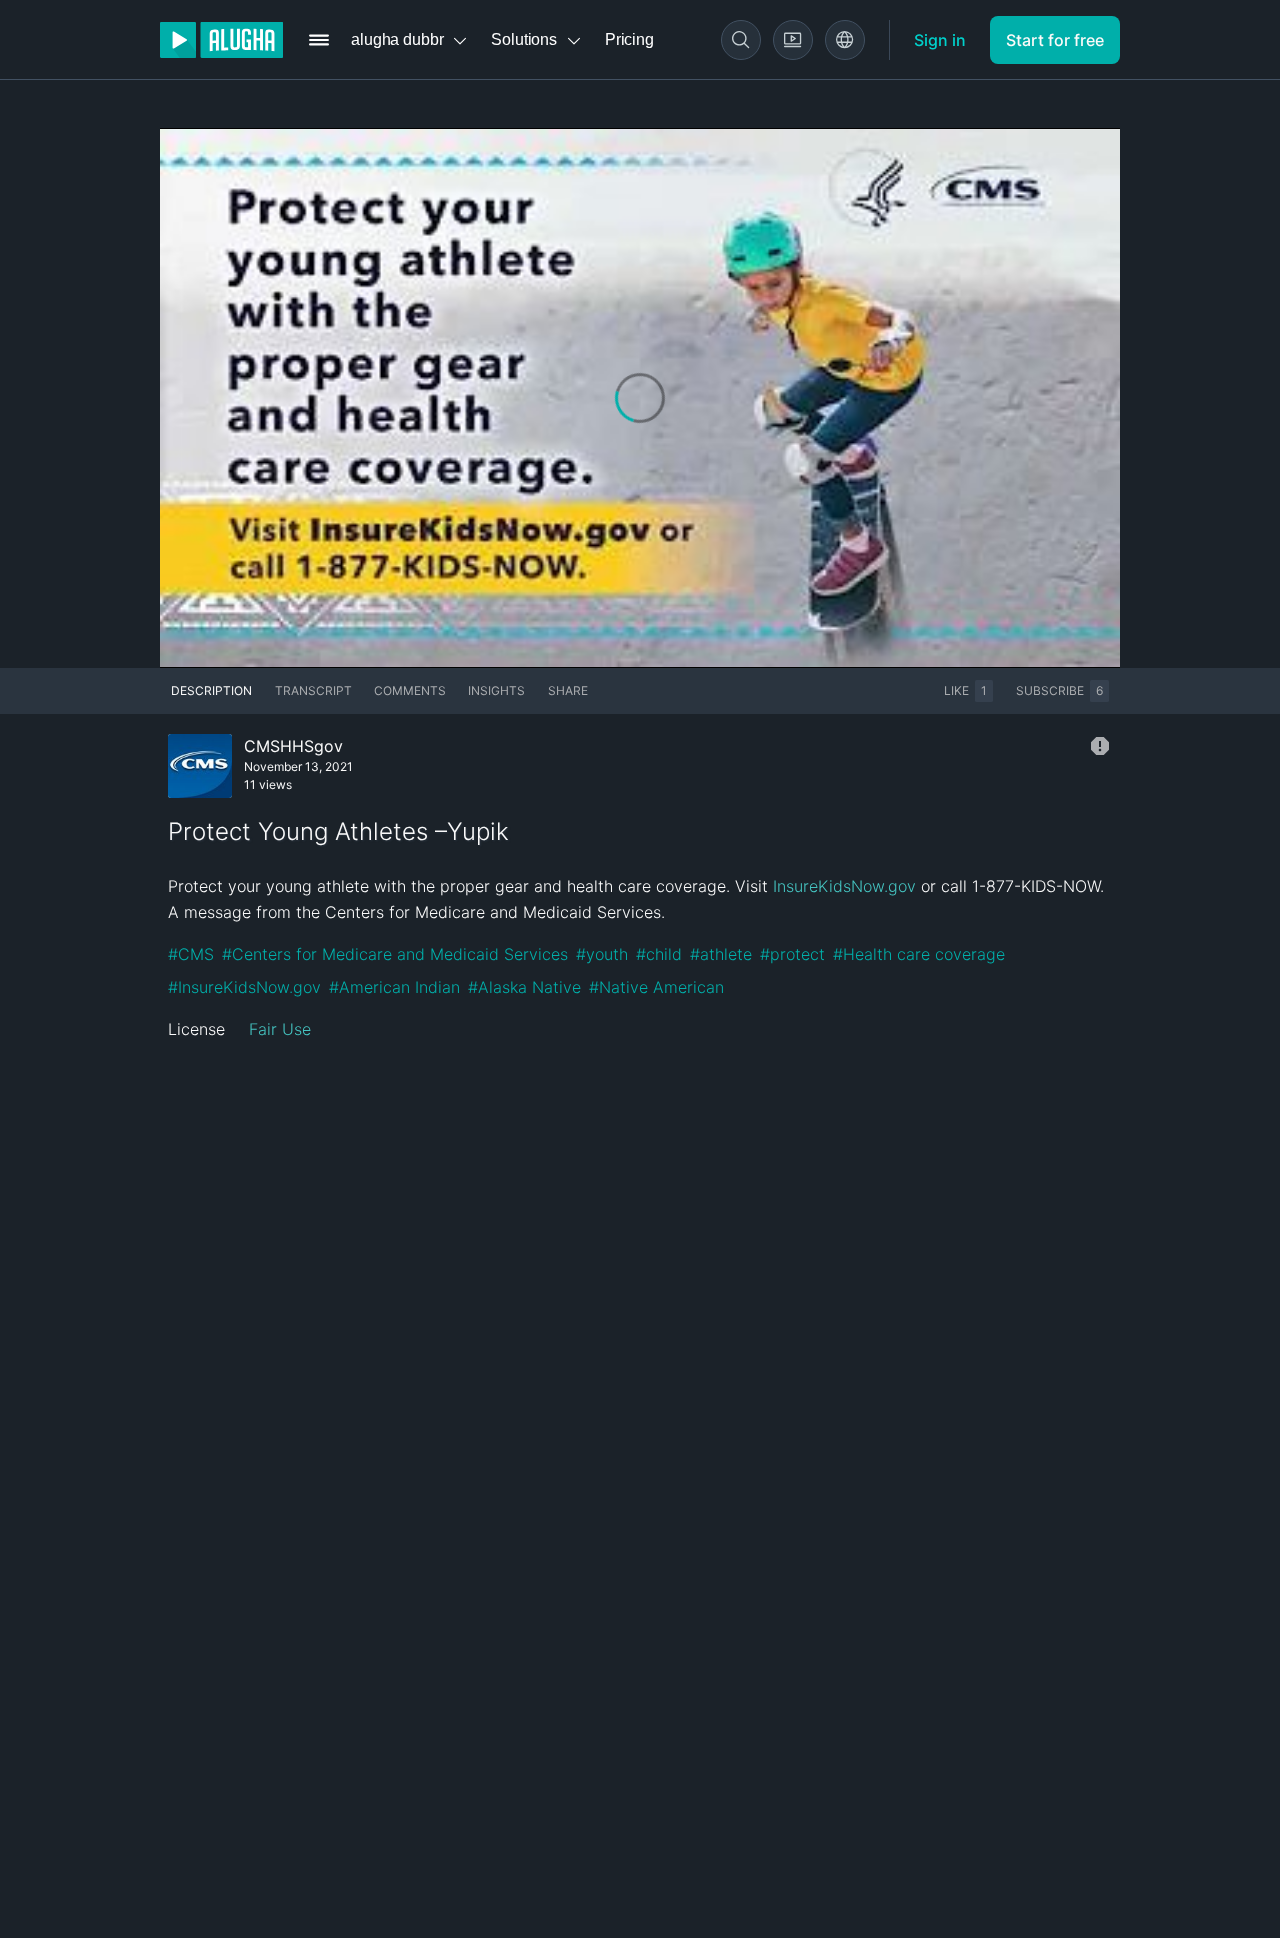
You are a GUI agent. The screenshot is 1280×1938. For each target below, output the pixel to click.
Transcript (313, 690)
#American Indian (394, 987)
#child (659, 954)
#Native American (656, 987)
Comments (410, 690)
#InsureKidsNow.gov (244, 987)
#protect (792, 954)
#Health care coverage (919, 954)
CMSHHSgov (293, 746)
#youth (602, 954)
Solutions (524, 39)
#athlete (721, 954)
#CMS (191, 954)
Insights (496, 690)
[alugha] (221, 40)
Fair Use (280, 1029)
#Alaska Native (524, 987)
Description (211, 690)
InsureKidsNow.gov (844, 886)
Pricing (629, 39)
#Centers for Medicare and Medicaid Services (395, 954)
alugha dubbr (397, 39)
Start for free (1055, 40)
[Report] (1100, 746)
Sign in (940, 40)
